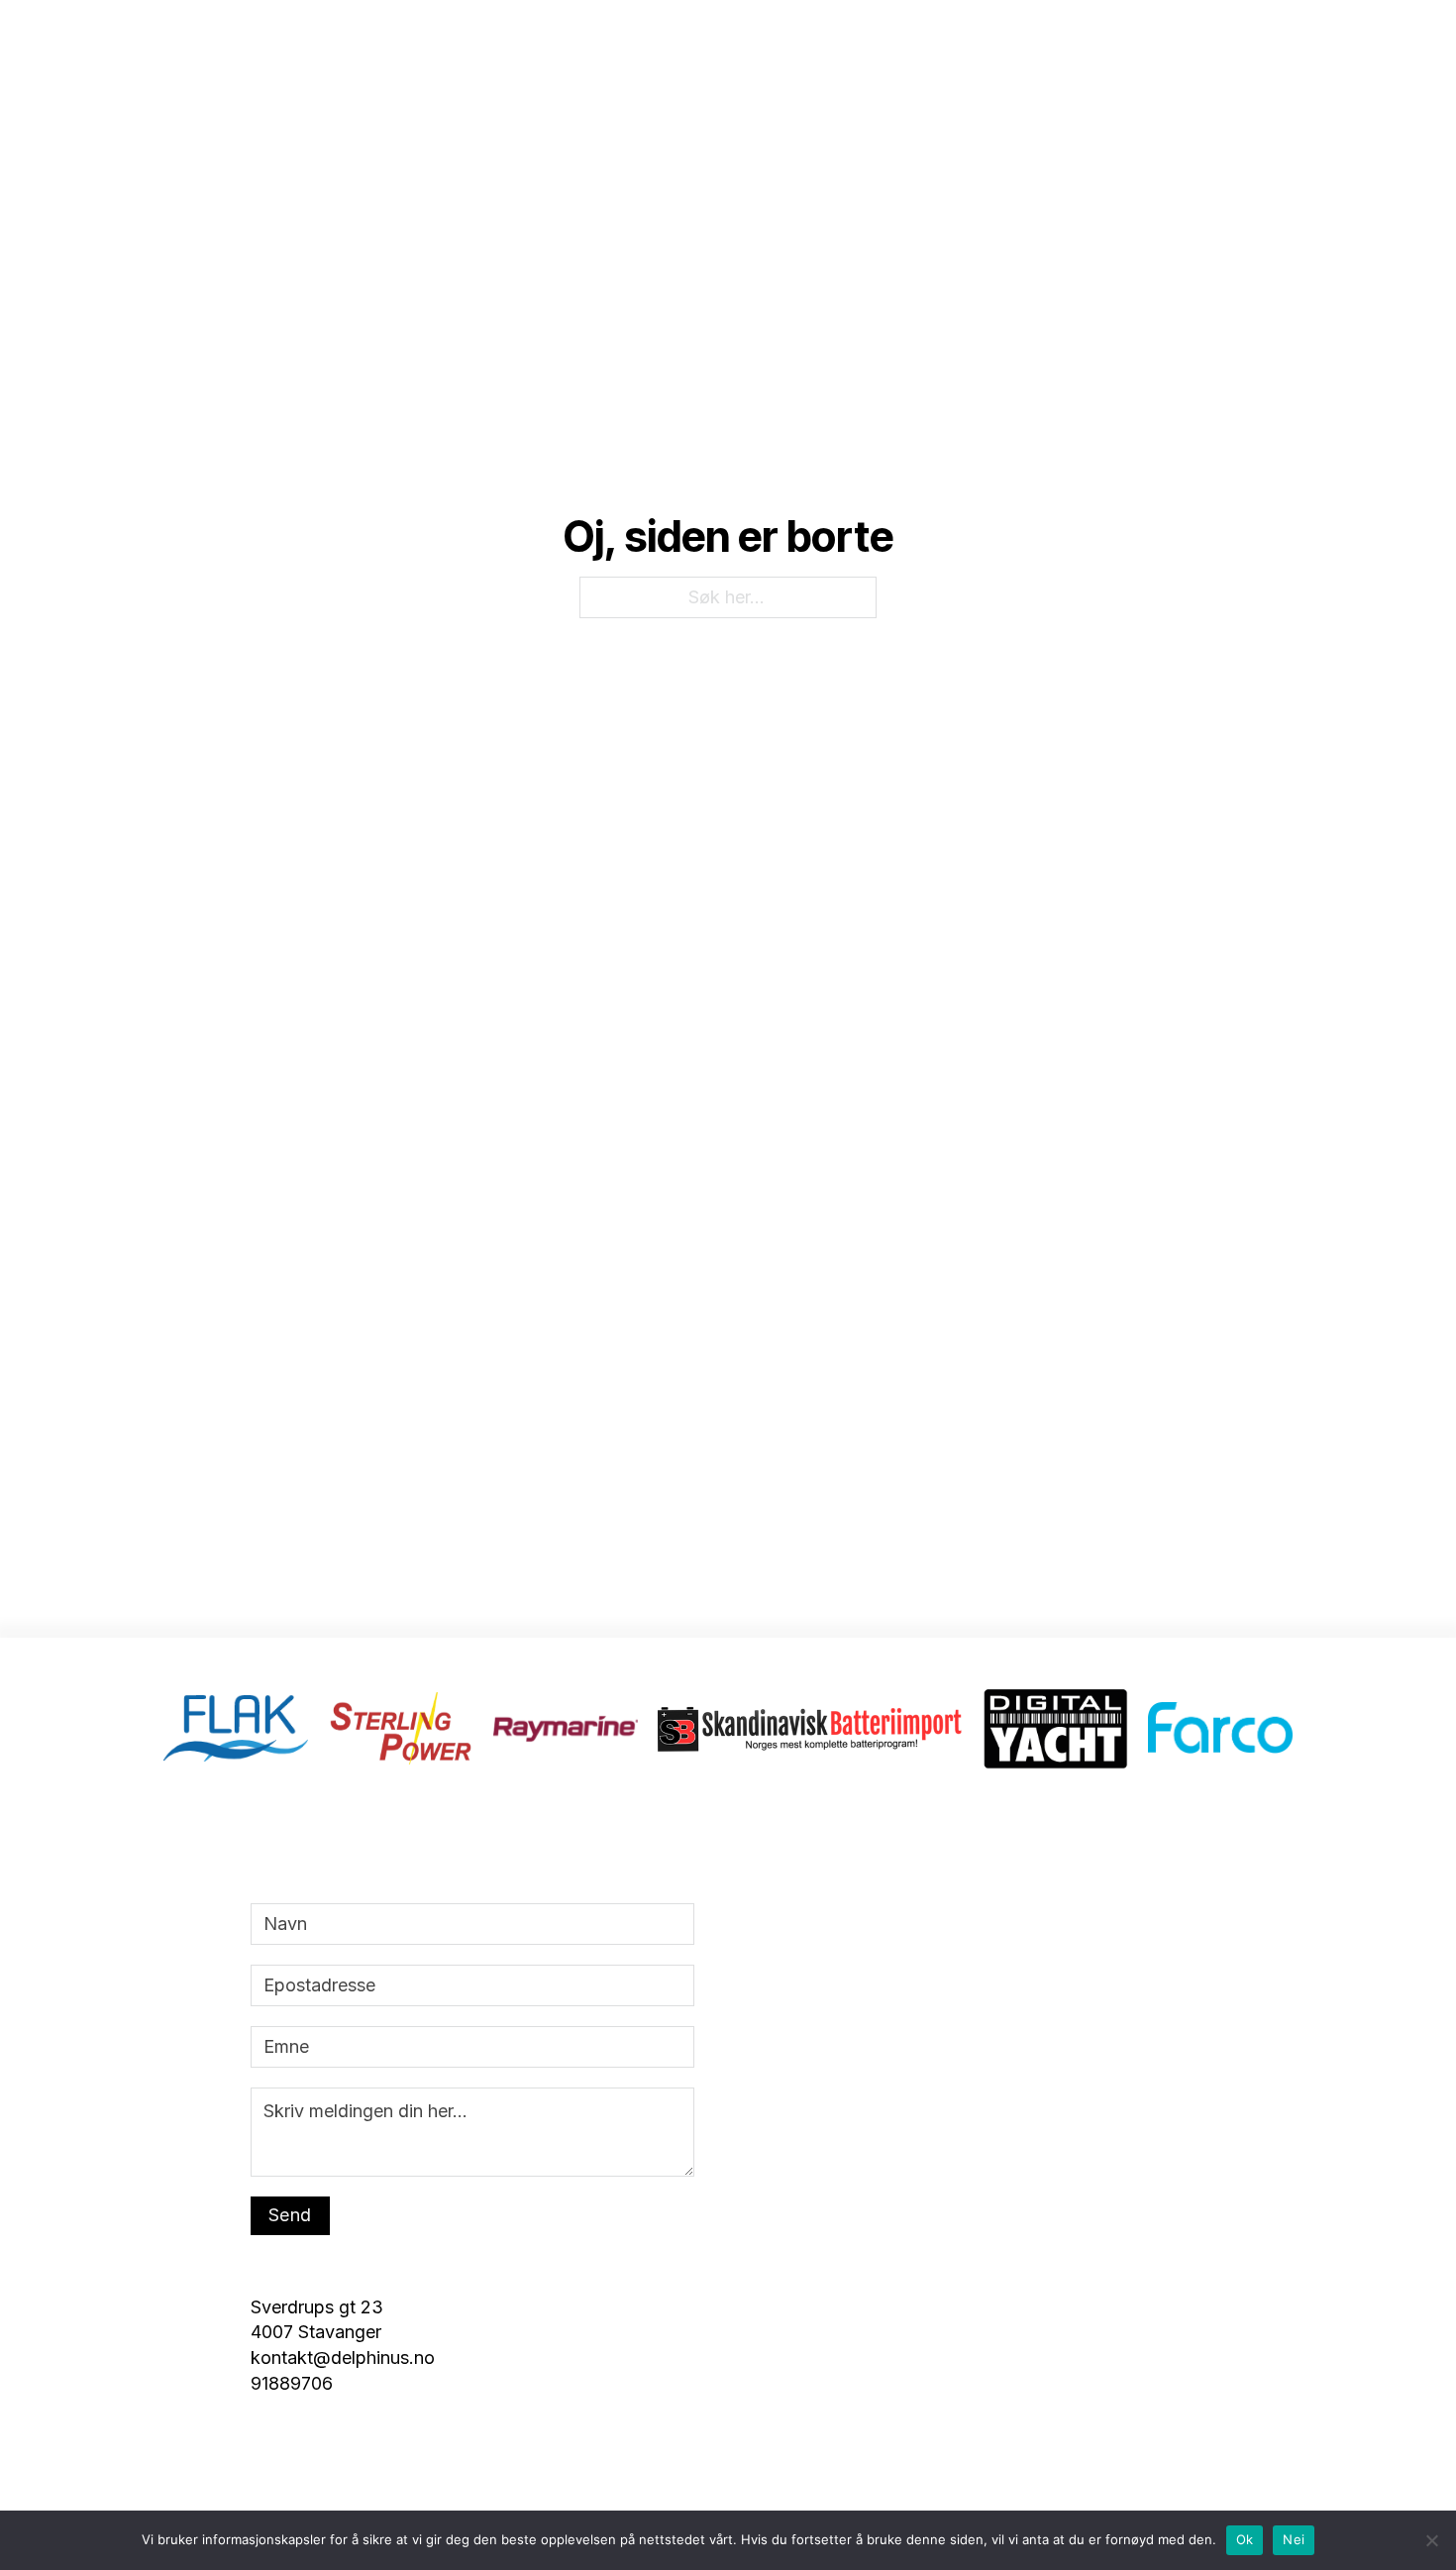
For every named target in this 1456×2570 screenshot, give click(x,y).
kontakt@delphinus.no (912, 76)
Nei (1294, 2539)
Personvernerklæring (1087, 76)
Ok (1245, 2539)
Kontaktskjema (1238, 76)
